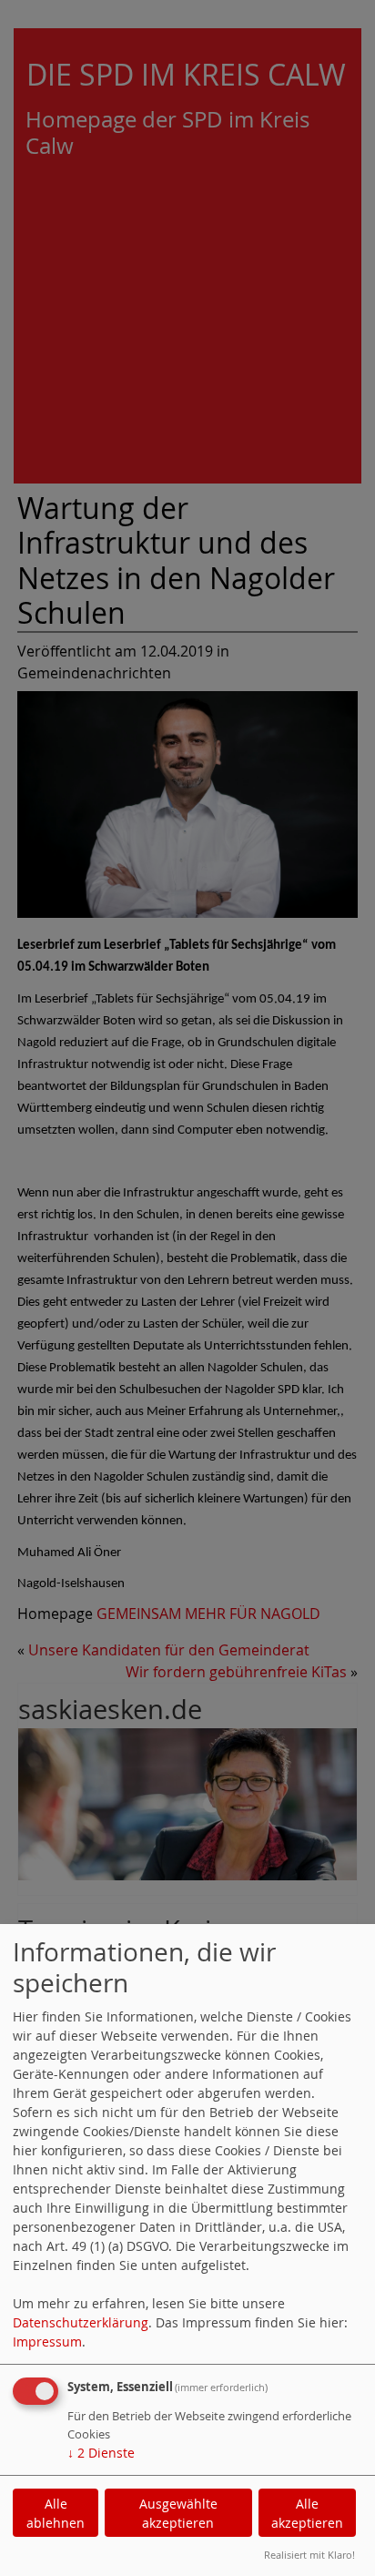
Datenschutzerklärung (81, 2322)
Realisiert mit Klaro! (309, 2555)
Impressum (47, 2342)
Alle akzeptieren (307, 2513)
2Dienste (101, 2453)
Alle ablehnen (56, 2513)
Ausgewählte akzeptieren (178, 2513)
